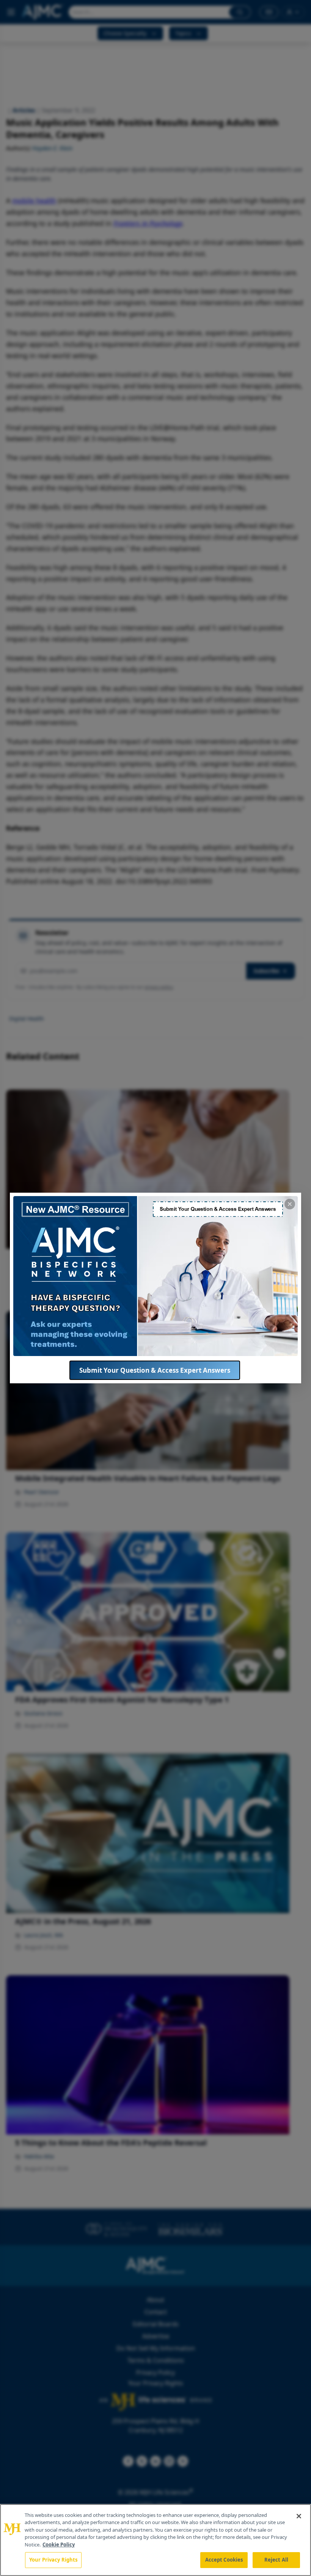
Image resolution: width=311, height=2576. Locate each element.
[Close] (299, 2516)
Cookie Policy (59, 2545)
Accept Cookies (224, 2560)
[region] (155, 2540)
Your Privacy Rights (53, 2560)
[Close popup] (290, 1204)
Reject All (276, 2560)
